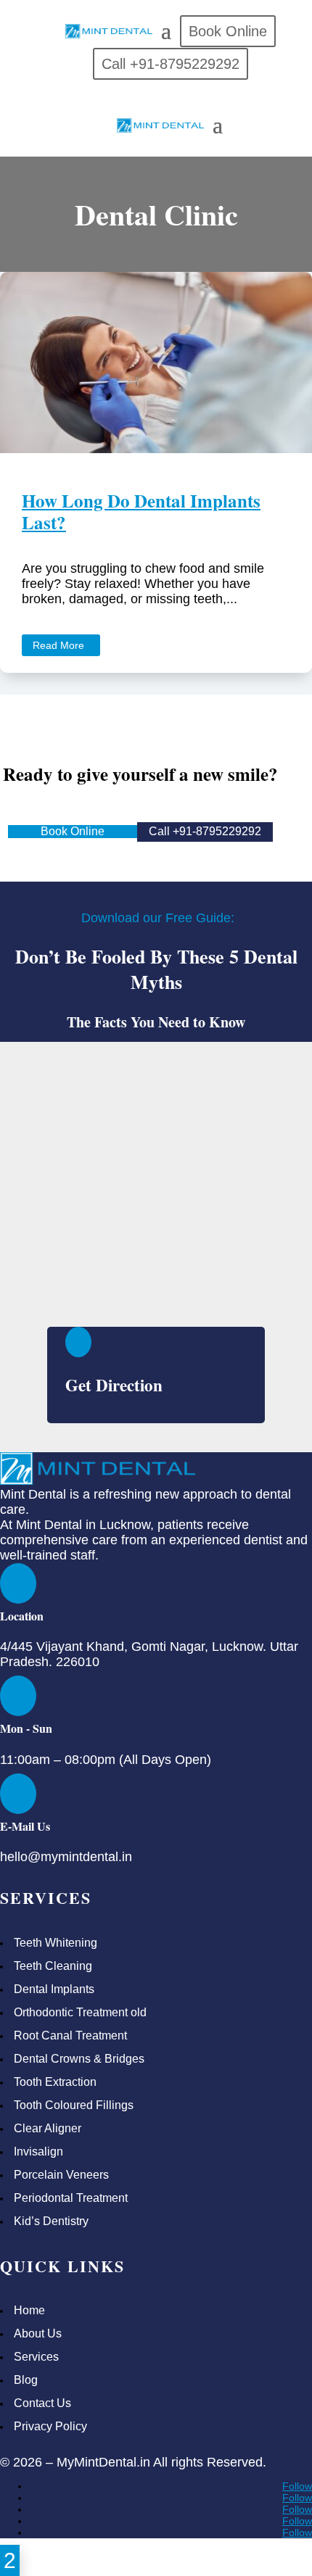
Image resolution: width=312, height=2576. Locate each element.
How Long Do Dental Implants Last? (141, 512)
